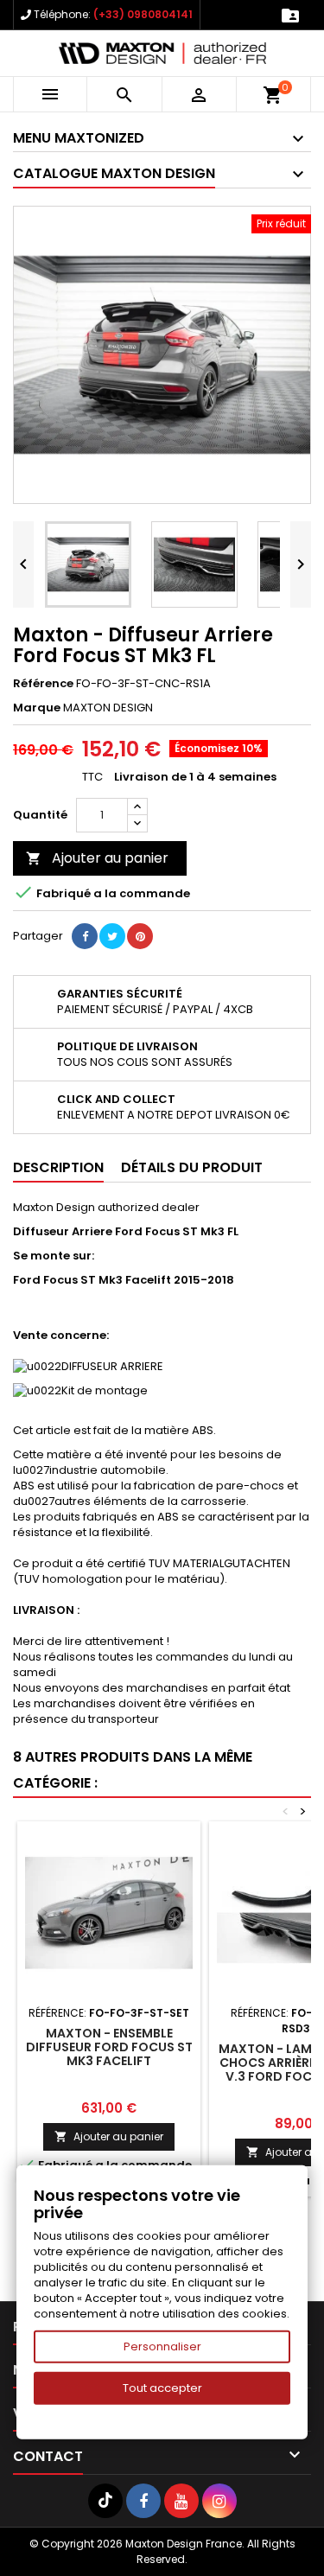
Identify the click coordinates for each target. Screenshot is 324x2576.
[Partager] (85, 936)
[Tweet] (112, 936)
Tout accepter (162, 2388)
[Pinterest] (140, 936)
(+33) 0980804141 (143, 14)
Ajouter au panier (97, 858)
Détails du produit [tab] (192, 1167)
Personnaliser (162, 2346)
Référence (43, 684)
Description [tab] (58, 1167)
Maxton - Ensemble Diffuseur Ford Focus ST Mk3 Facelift (109, 2047)
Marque (37, 708)
